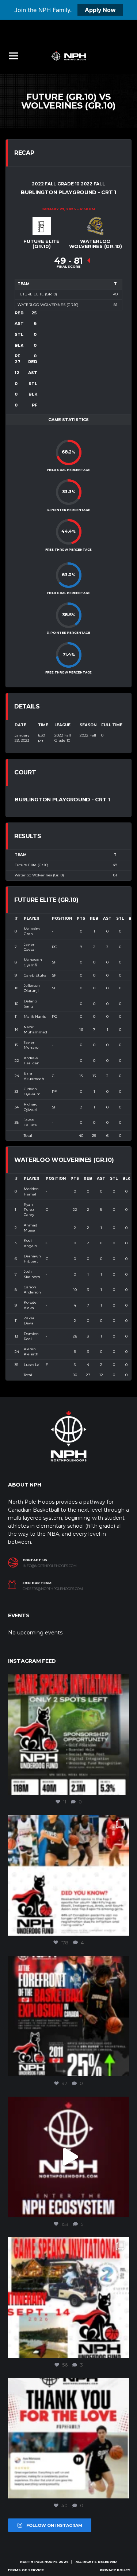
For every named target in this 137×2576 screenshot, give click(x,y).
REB (94, 918)
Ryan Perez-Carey (30, 1210)
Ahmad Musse (31, 1228)
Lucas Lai (32, 1365)
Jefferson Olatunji (32, 988)
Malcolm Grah (32, 931)
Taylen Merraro (31, 1045)
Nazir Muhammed (35, 1030)
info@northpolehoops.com (50, 1566)
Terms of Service (26, 2570)
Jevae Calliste (30, 1122)
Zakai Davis (29, 1321)
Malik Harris (35, 1016)
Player (32, 918)
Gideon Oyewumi (33, 1091)
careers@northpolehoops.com (53, 1589)
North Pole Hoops (39, 2562)
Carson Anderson (32, 1290)
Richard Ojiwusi (31, 1107)
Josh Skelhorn (32, 1274)
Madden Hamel (31, 1191)
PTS (81, 918)
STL (120, 918)
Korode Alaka (30, 1305)
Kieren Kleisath (31, 1352)
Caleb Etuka (35, 975)
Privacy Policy (115, 2570)
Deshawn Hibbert (32, 1259)
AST (107, 918)
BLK (126, 1179)
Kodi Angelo (30, 1243)
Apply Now (100, 10)
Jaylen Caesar (30, 947)
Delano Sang (30, 1004)
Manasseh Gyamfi (33, 962)
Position (62, 918)
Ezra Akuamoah (34, 1076)
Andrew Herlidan (32, 1061)
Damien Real (31, 1336)
